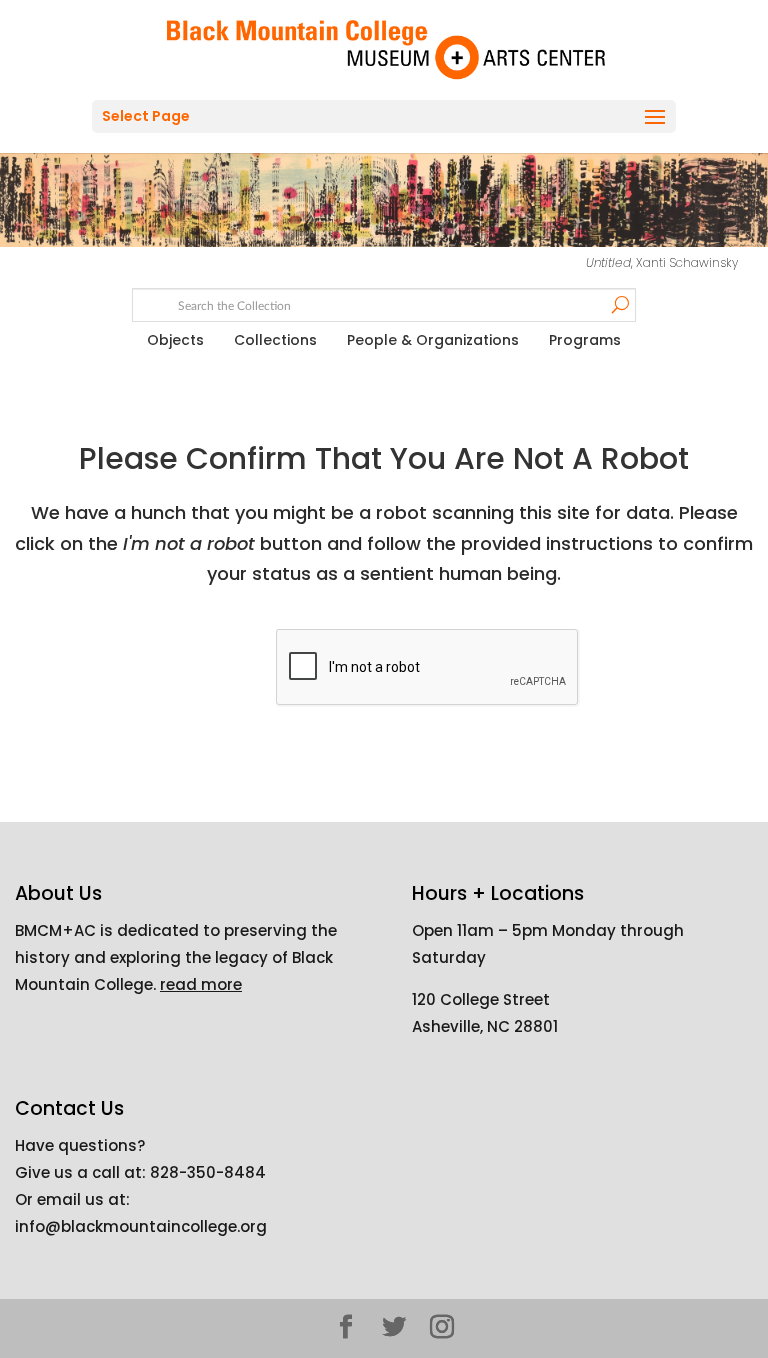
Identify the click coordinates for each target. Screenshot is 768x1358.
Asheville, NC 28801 (485, 1026)
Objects (175, 340)
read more (201, 984)
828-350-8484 (208, 1172)
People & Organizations (433, 340)
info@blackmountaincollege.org (141, 1226)
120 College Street (481, 999)
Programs (585, 340)
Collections (275, 340)
